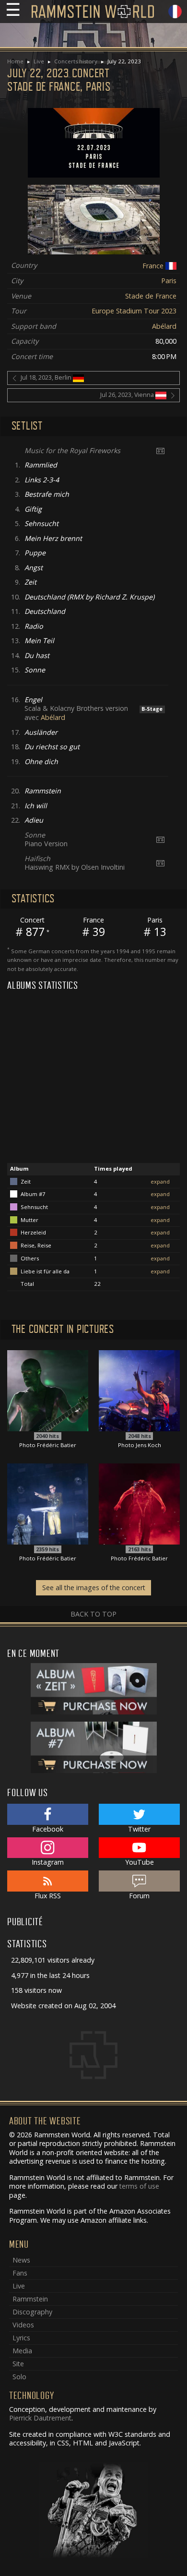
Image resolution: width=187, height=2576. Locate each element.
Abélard (164, 326)
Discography (32, 2312)
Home (15, 61)
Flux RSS (48, 1896)
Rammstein (30, 2299)
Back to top (93, 1614)
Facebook (48, 1829)
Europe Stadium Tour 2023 (134, 311)
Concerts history (76, 61)
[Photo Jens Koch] (139, 1390)
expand (160, 1181)
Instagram (48, 1862)
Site (18, 2364)
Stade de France (151, 296)
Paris (169, 281)
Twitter (139, 1829)
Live (39, 61)
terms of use (139, 2186)
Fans (20, 2273)
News (21, 2260)
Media (22, 2351)
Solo (19, 2377)
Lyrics (21, 2338)
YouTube (140, 1862)
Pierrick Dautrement (40, 2418)
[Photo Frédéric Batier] (48, 1390)
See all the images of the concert (94, 1588)
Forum (139, 1896)
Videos (23, 2325)
